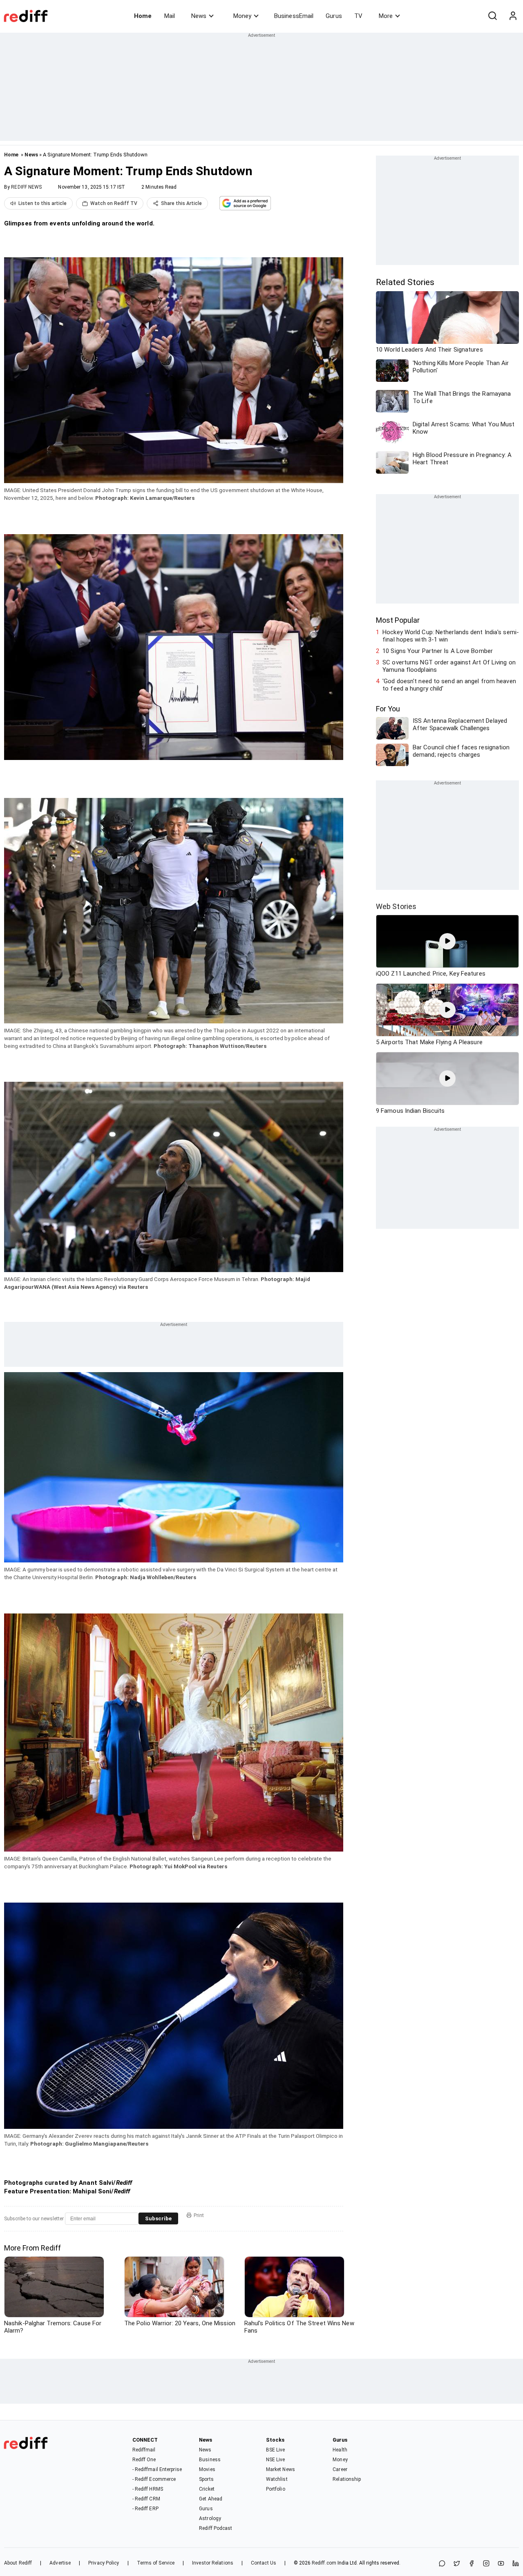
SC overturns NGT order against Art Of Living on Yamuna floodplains (449, 666)
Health (340, 2450)
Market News (280, 2469)
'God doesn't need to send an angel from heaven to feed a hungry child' (449, 685)
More (386, 16)
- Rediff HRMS (148, 2489)
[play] (447, 941)
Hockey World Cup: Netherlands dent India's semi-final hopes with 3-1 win (451, 636)
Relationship (347, 2479)
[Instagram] (486, 2564)
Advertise (60, 2563)
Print (199, 2215)
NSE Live (276, 2460)
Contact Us (264, 2563)
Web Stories (396, 906)
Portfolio (276, 2489)
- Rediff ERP (145, 2509)
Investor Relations (213, 2563)
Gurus (334, 16)
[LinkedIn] (516, 2564)
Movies (207, 2469)
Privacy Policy (104, 2563)
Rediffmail (144, 2450)
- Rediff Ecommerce (154, 2479)
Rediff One (144, 2460)
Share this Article (181, 203)
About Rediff (18, 2563)
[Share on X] (457, 2564)
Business (210, 2460)
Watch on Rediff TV (114, 203)
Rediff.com (324, 2563)
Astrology (210, 2518)
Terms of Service (156, 2563)
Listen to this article (42, 203)
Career (340, 2469)
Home (143, 16)
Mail (170, 16)
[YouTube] (501, 2564)
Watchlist (277, 2479)
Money (242, 16)
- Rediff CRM (146, 2499)
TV (358, 16)
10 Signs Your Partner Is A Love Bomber (438, 651)
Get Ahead (211, 2499)
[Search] (492, 16)
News (199, 16)
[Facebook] (472, 2564)
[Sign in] (513, 16)
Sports (206, 2479)
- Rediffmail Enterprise (157, 2469)
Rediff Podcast (216, 2528)
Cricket (207, 2489)
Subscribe (158, 2218)
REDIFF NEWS (26, 187)
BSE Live (276, 2450)
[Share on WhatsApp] (442, 2564)
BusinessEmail (294, 16)
